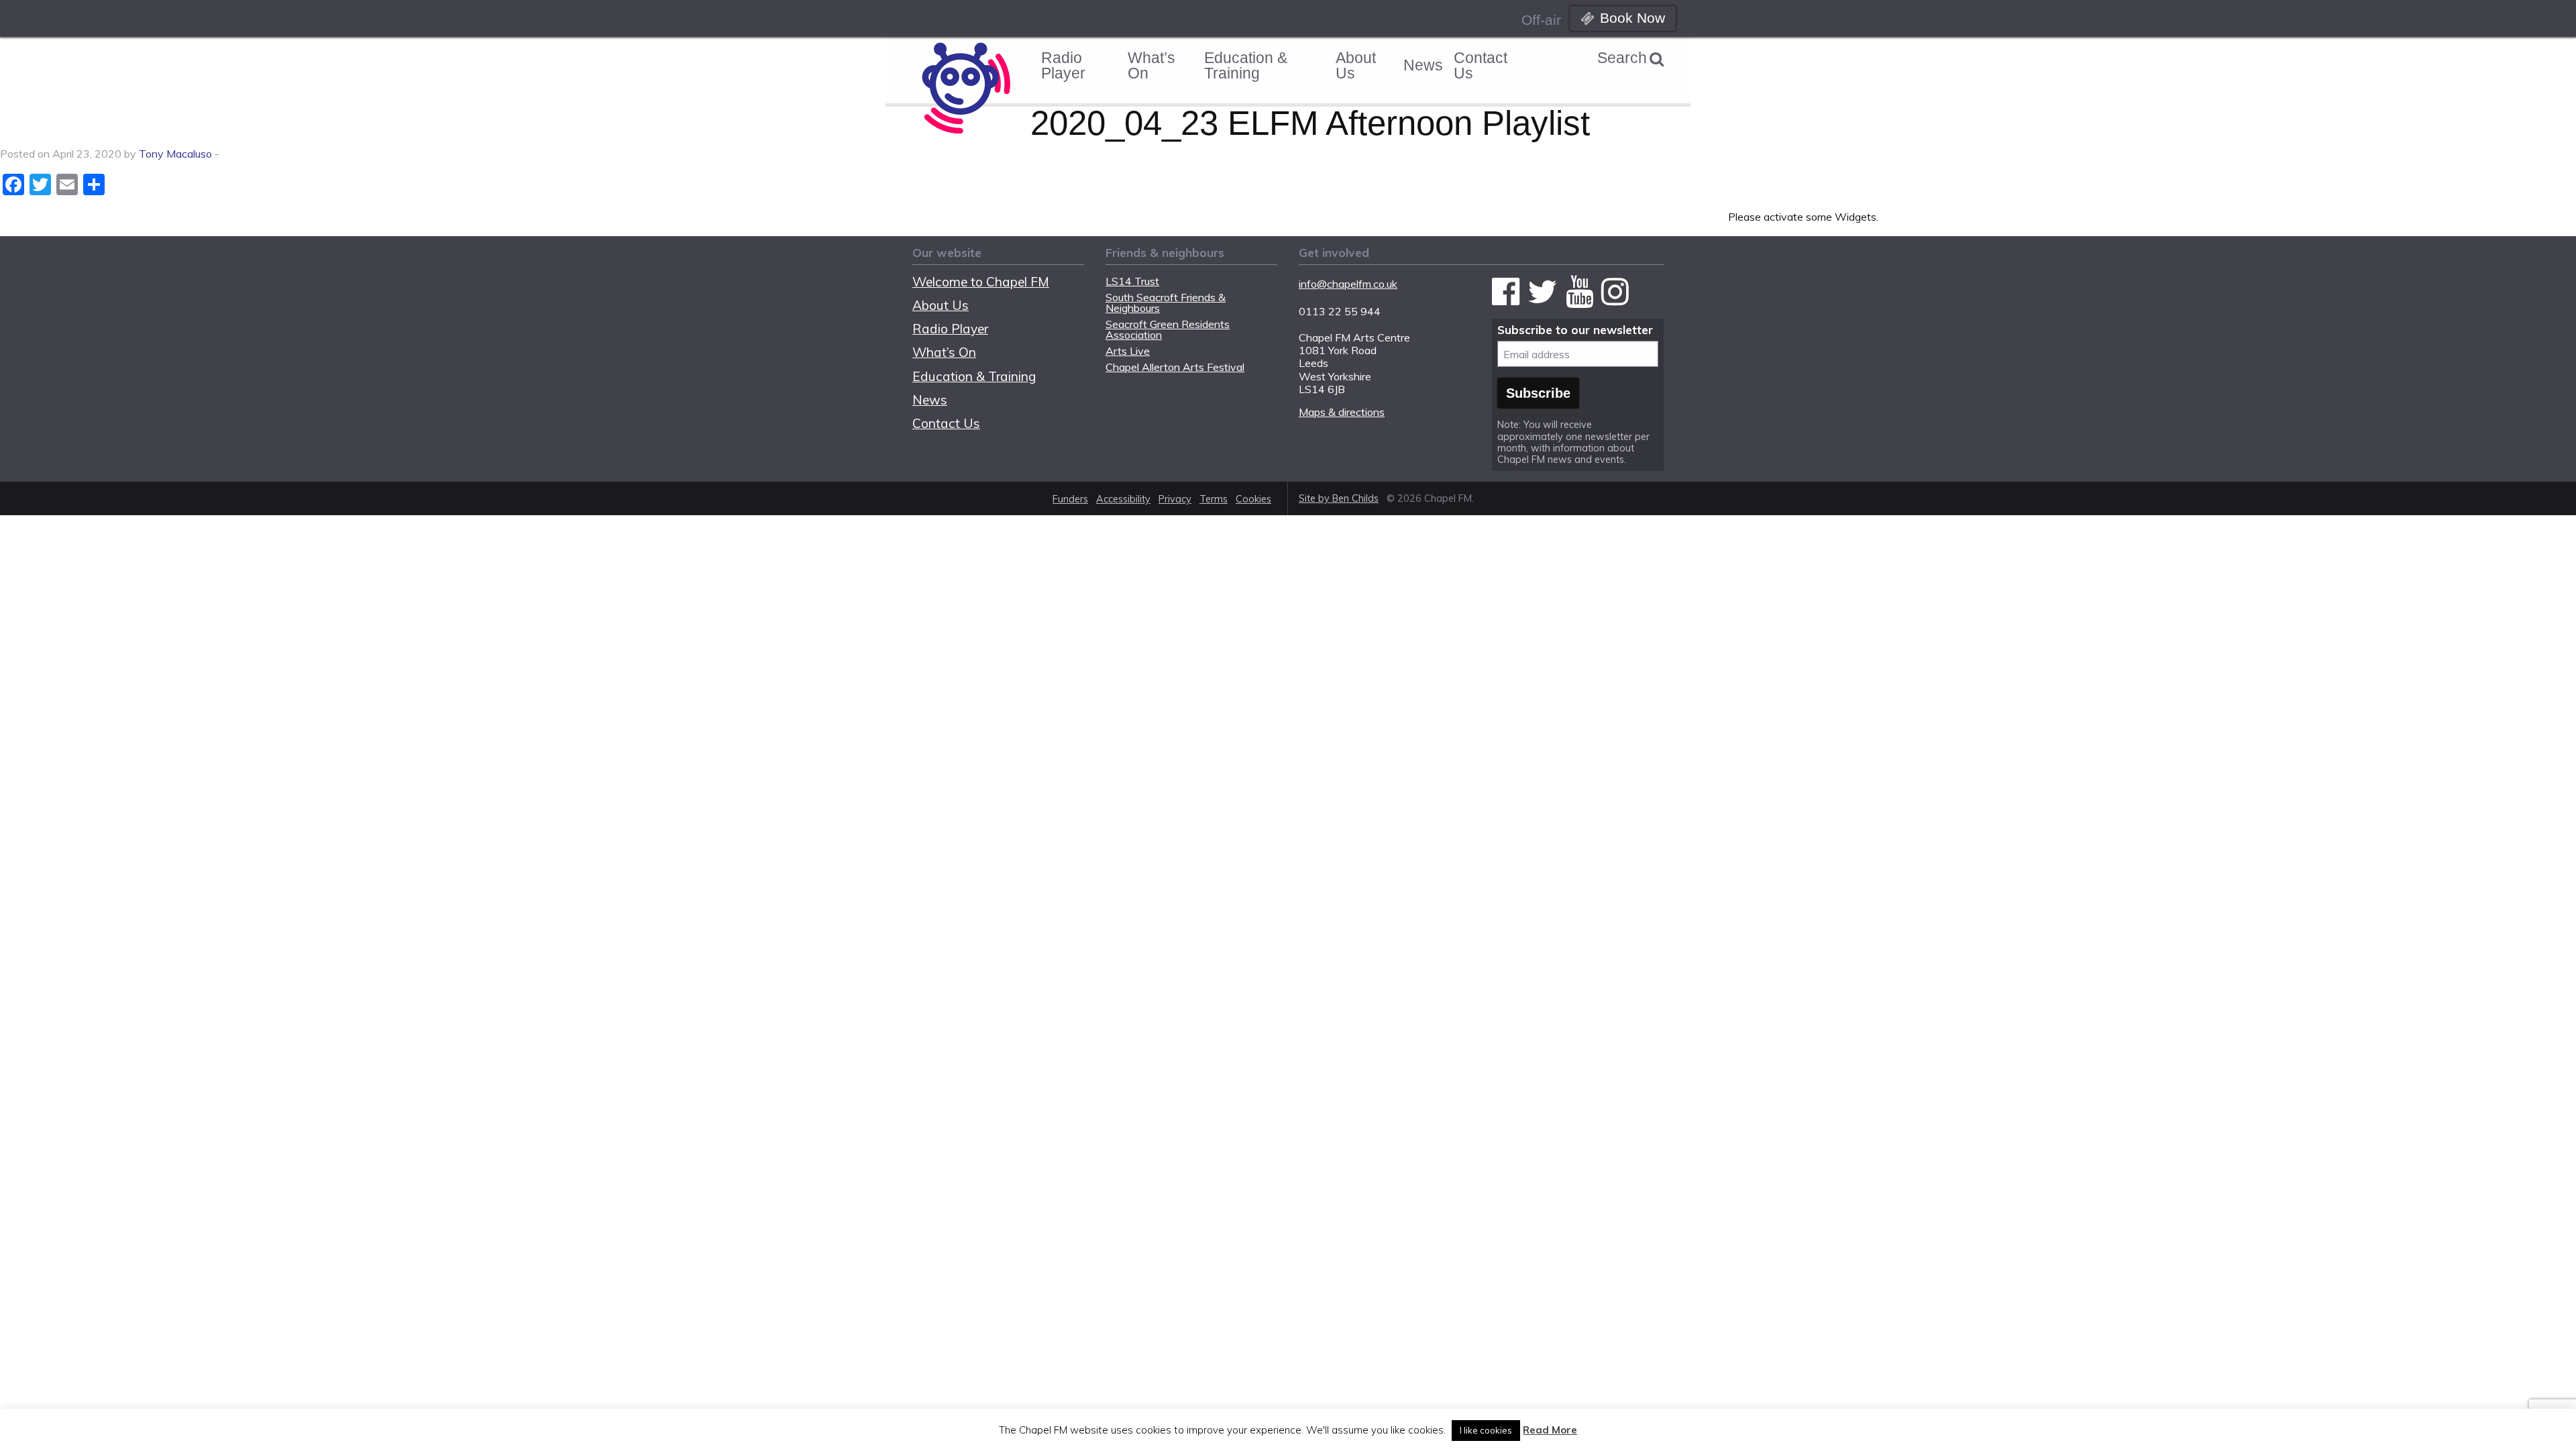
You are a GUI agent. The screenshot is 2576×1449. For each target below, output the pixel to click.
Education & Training (1246, 65)
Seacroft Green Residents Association (1168, 329)
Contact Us (1481, 65)
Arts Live (1128, 351)
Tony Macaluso (175, 154)
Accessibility (1123, 499)
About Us (1356, 65)
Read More (1550, 1430)
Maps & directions (1342, 412)
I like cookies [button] (1486, 1430)
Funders (1070, 499)
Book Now (1632, 18)
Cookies (1253, 499)
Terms (1214, 499)
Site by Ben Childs (1339, 498)
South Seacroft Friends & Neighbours (1166, 303)
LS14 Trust (1132, 281)
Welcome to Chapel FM (981, 282)
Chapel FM (972, 17)
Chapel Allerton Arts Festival (1175, 367)
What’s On (1151, 65)
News (1423, 65)
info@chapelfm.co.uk (1348, 284)
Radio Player (1063, 65)
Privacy (1175, 499)
